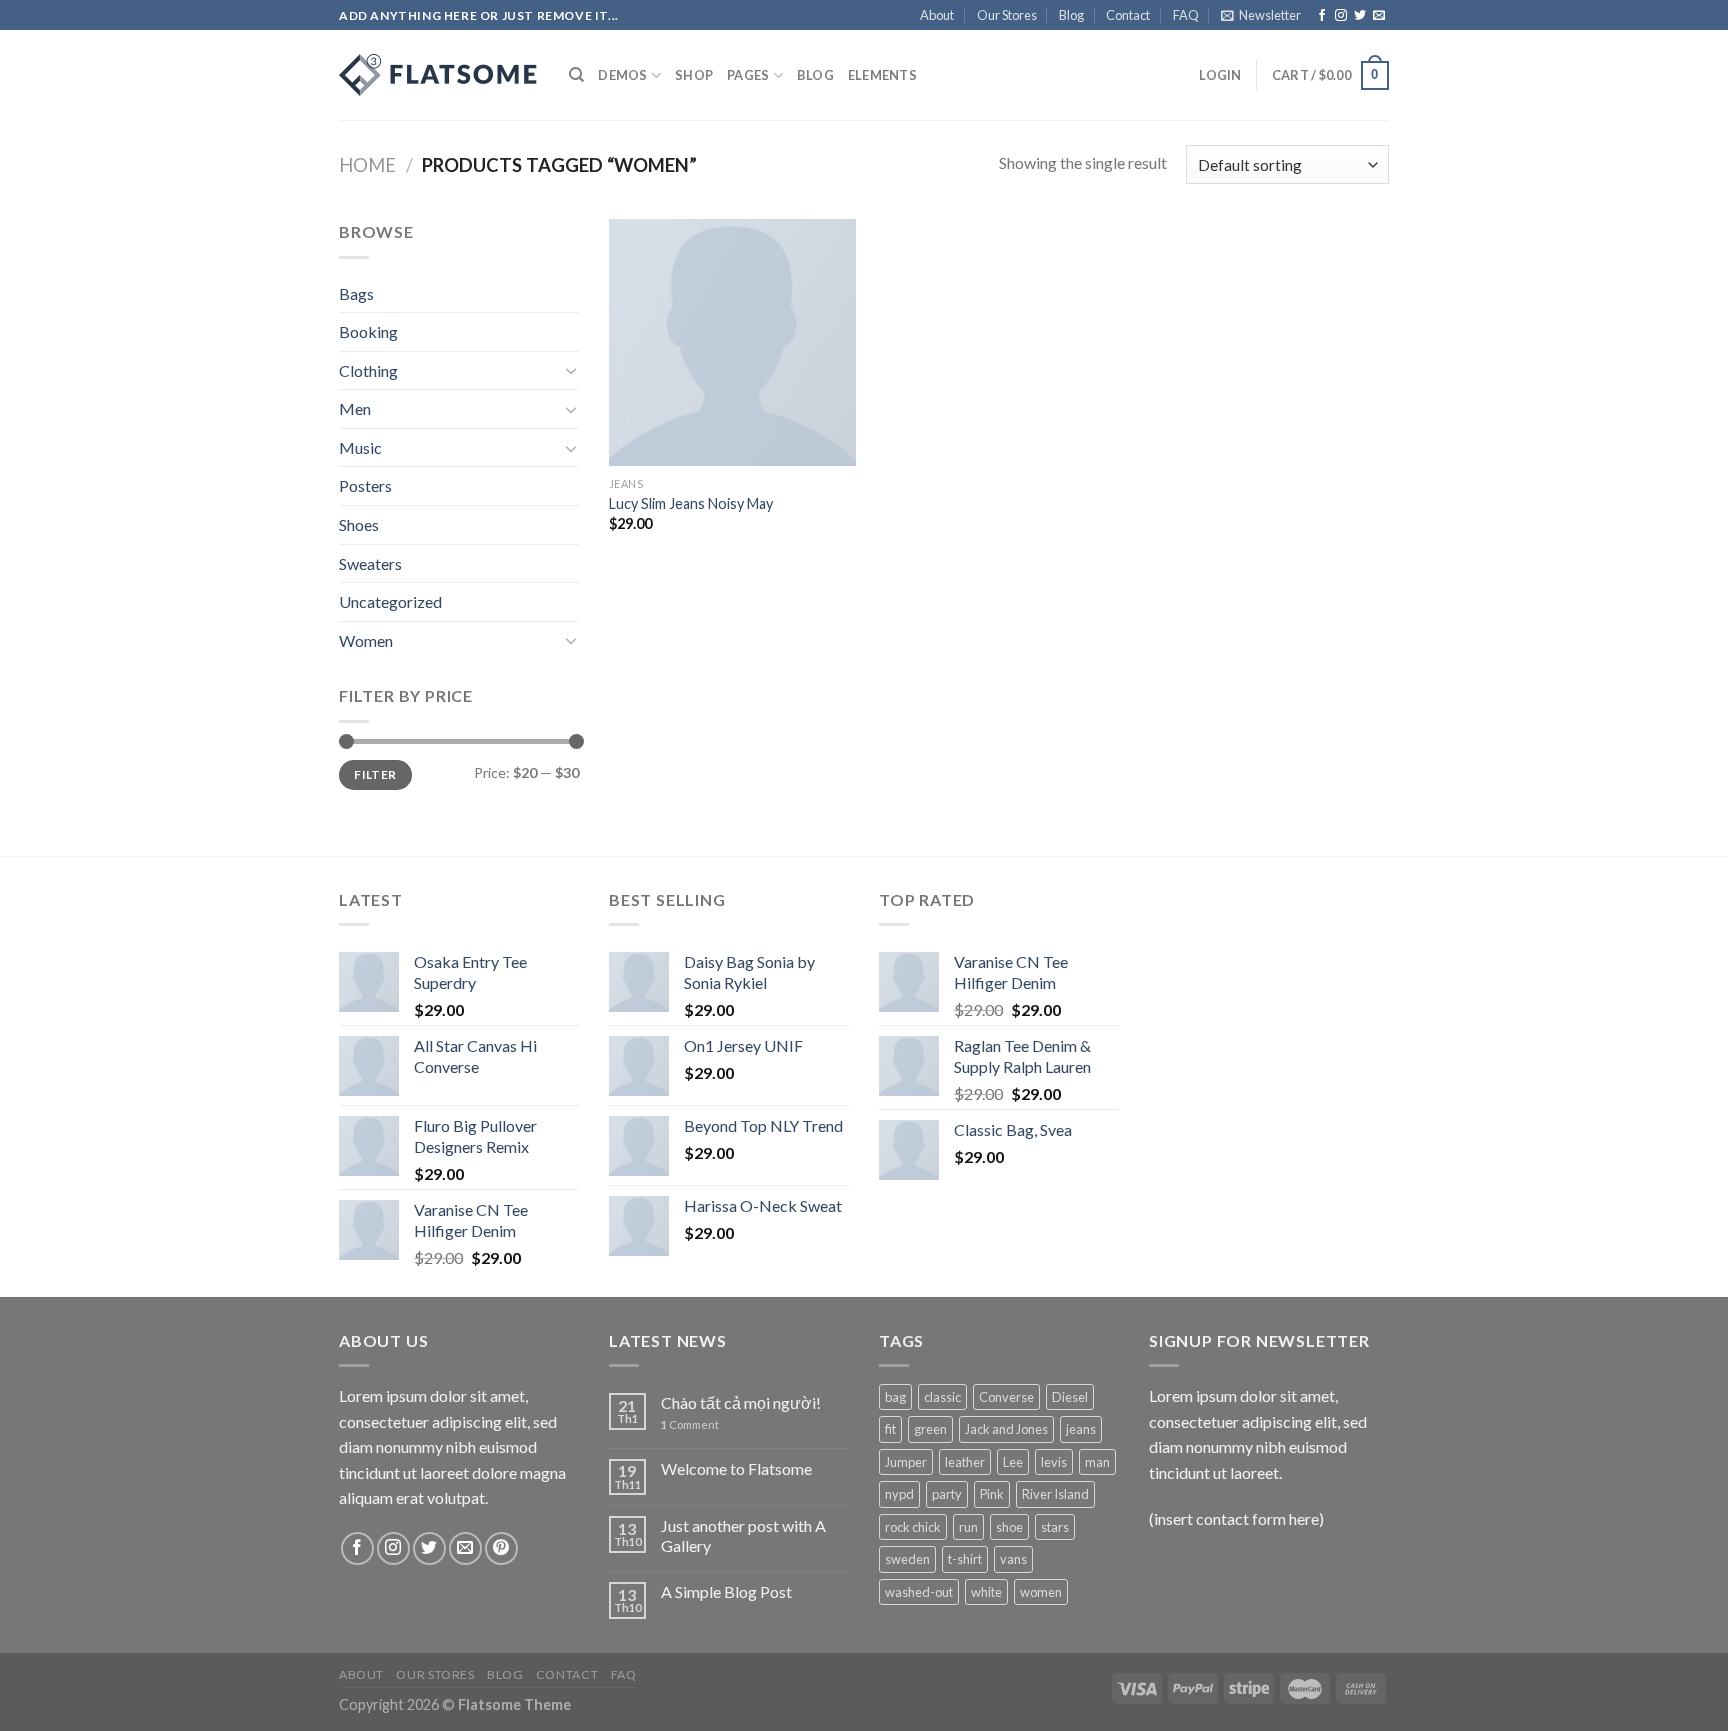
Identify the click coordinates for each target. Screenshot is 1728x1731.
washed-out (919, 1592)
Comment (690, 1424)
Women (366, 640)
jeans (1081, 1429)
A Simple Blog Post (726, 1591)
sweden (907, 1559)
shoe (1009, 1527)
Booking (368, 331)
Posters (365, 485)
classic (942, 1397)
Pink (992, 1494)
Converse (1006, 1397)
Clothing (368, 370)
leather (965, 1462)
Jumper (906, 1462)
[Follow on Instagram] (1341, 16)
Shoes (359, 524)
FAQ (1186, 15)
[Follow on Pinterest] (501, 1548)
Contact (1128, 15)
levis (1054, 1462)
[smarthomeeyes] (439, 75)
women (1041, 1592)
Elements (882, 75)
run (968, 1527)
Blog (1071, 15)
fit (890, 1429)
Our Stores (1007, 15)
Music (360, 447)
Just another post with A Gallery (743, 1535)
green (930, 1429)
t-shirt (965, 1559)
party (947, 1494)
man (1097, 1462)
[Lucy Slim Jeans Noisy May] (732, 342)
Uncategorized (390, 601)
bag (895, 1397)
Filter (375, 774)
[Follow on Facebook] (1322, 16)
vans (1013, 1559)
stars (1055, 1527)
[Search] (576, 75)
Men (355, 408)
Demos (622, 75)
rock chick (913, 1527)
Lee (1013, 1462)
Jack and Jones (1006, 1429)
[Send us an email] (1379, 16)
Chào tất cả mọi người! (741, 1402)
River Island (1055, 1494)
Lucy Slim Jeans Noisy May (691, 503)
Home (367, 165)
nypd (899, 1494)
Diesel (1070, 1397)
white (986, 1592)
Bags (356, 293)
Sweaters (370, 563)
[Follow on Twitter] (1360, 16)
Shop (694, 75)
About (937, 15)
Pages (748, 75)
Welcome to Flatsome (736, 1468)
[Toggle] (571, 370)
